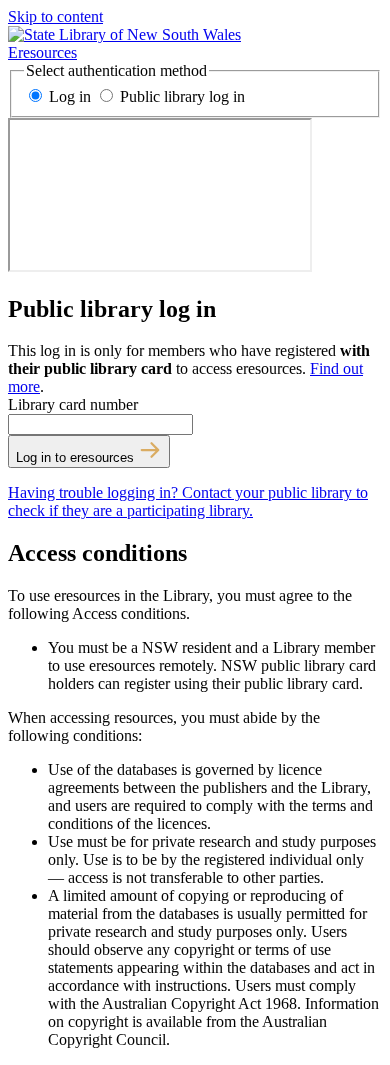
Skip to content (55, 16)
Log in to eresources (77, 457)
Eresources (42, 52)
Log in (70, 96)
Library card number (73, 404)
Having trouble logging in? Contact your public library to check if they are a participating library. (188, 501)
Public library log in (180, 96)
